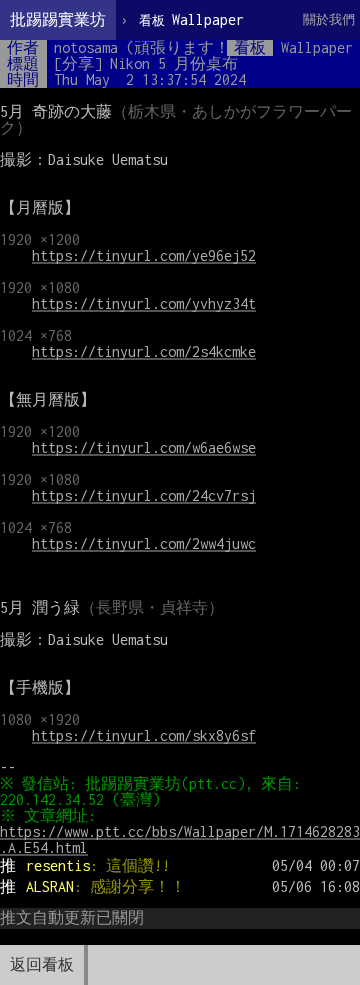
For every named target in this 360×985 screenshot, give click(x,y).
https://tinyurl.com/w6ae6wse (144, 447)
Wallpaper (191, 19)
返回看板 (42, 964)
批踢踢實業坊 (58, 19)
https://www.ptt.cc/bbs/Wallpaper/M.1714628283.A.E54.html (180, 839)
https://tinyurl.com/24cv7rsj (144, 495)
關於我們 (329, 19)
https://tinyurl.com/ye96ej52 (144, 255)
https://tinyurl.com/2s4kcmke (144, 351)
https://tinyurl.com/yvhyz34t (144, 303)
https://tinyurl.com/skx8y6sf (144, 735)
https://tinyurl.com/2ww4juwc (144, 543)
